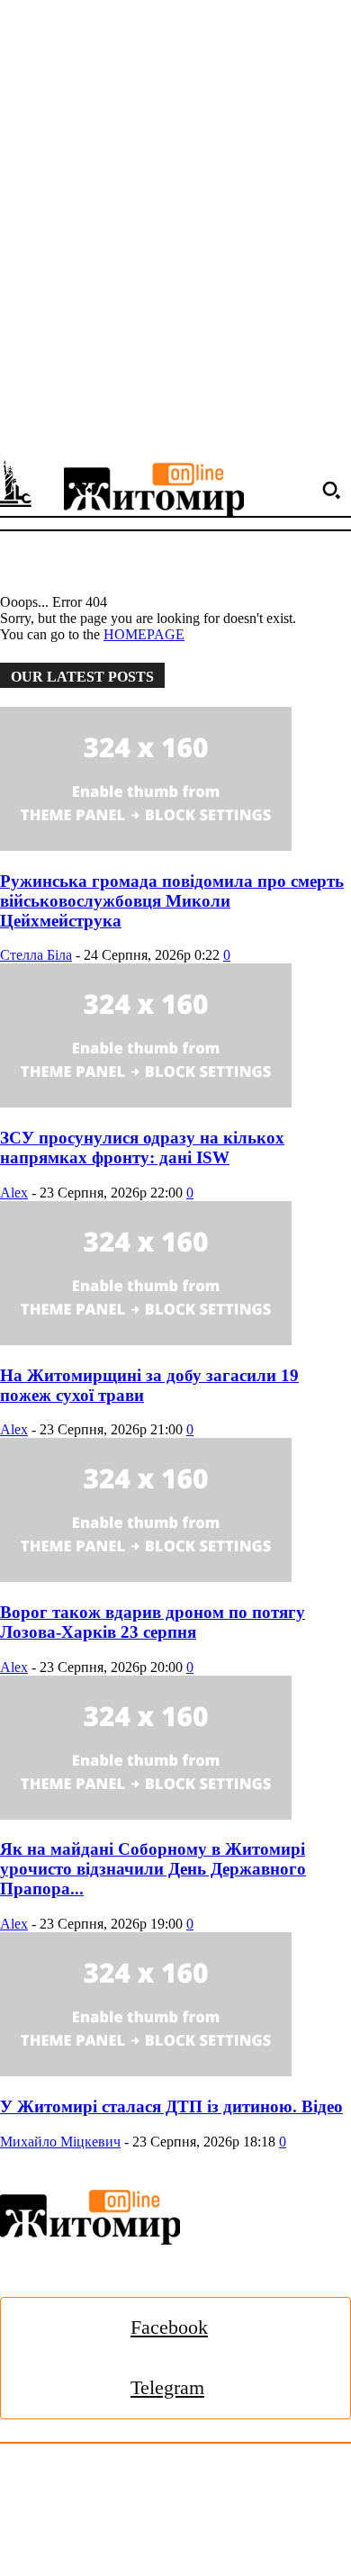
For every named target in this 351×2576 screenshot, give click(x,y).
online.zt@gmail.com (61, 2544)
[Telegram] (76, 2388)
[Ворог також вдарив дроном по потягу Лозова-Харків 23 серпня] (175, 1512)
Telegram (167, 2387)
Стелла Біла (36, 955)
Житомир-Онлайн (147, 2484)
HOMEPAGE (144, 634)
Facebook (169, 2327)
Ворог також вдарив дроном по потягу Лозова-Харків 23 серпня (153, 1622)
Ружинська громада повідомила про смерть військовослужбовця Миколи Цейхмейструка (172, 901)
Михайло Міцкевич (60, 2142)
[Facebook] (76, 2328)
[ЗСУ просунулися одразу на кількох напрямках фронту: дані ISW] (175, 1037)
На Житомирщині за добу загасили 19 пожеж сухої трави (149, 1385)
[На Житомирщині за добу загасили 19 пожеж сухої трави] (175, 1275)
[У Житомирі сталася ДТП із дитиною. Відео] (175, 2006)
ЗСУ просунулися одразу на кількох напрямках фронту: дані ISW (142, 1148)
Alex (14, 1193)
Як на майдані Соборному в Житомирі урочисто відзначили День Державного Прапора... (153, 1869)
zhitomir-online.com (75, 2523)
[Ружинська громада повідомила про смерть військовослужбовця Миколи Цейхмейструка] (175, 781)
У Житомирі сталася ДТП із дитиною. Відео (171, 2106)
